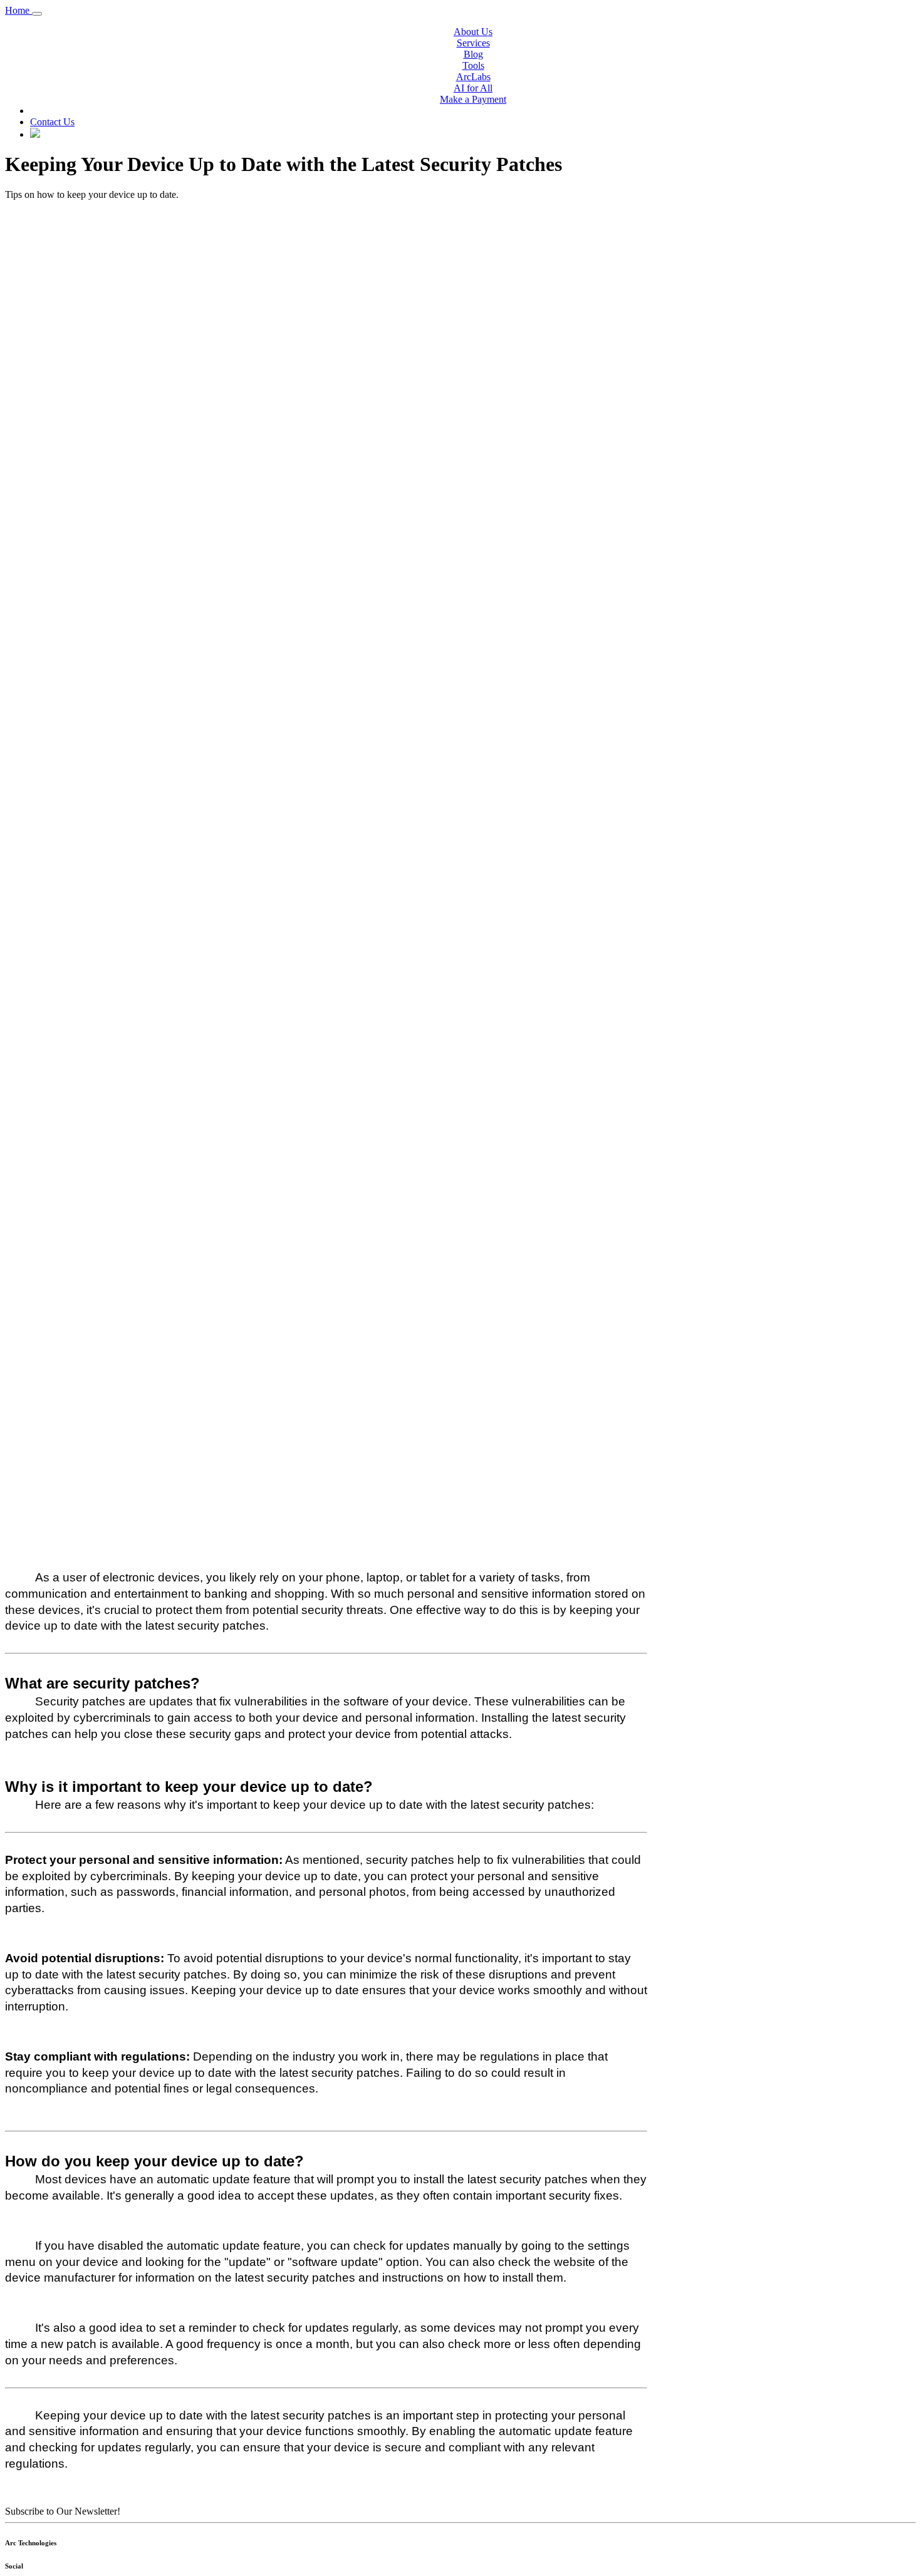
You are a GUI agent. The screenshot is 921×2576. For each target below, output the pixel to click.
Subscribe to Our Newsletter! (63, 2511)
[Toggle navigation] (37, 14)
